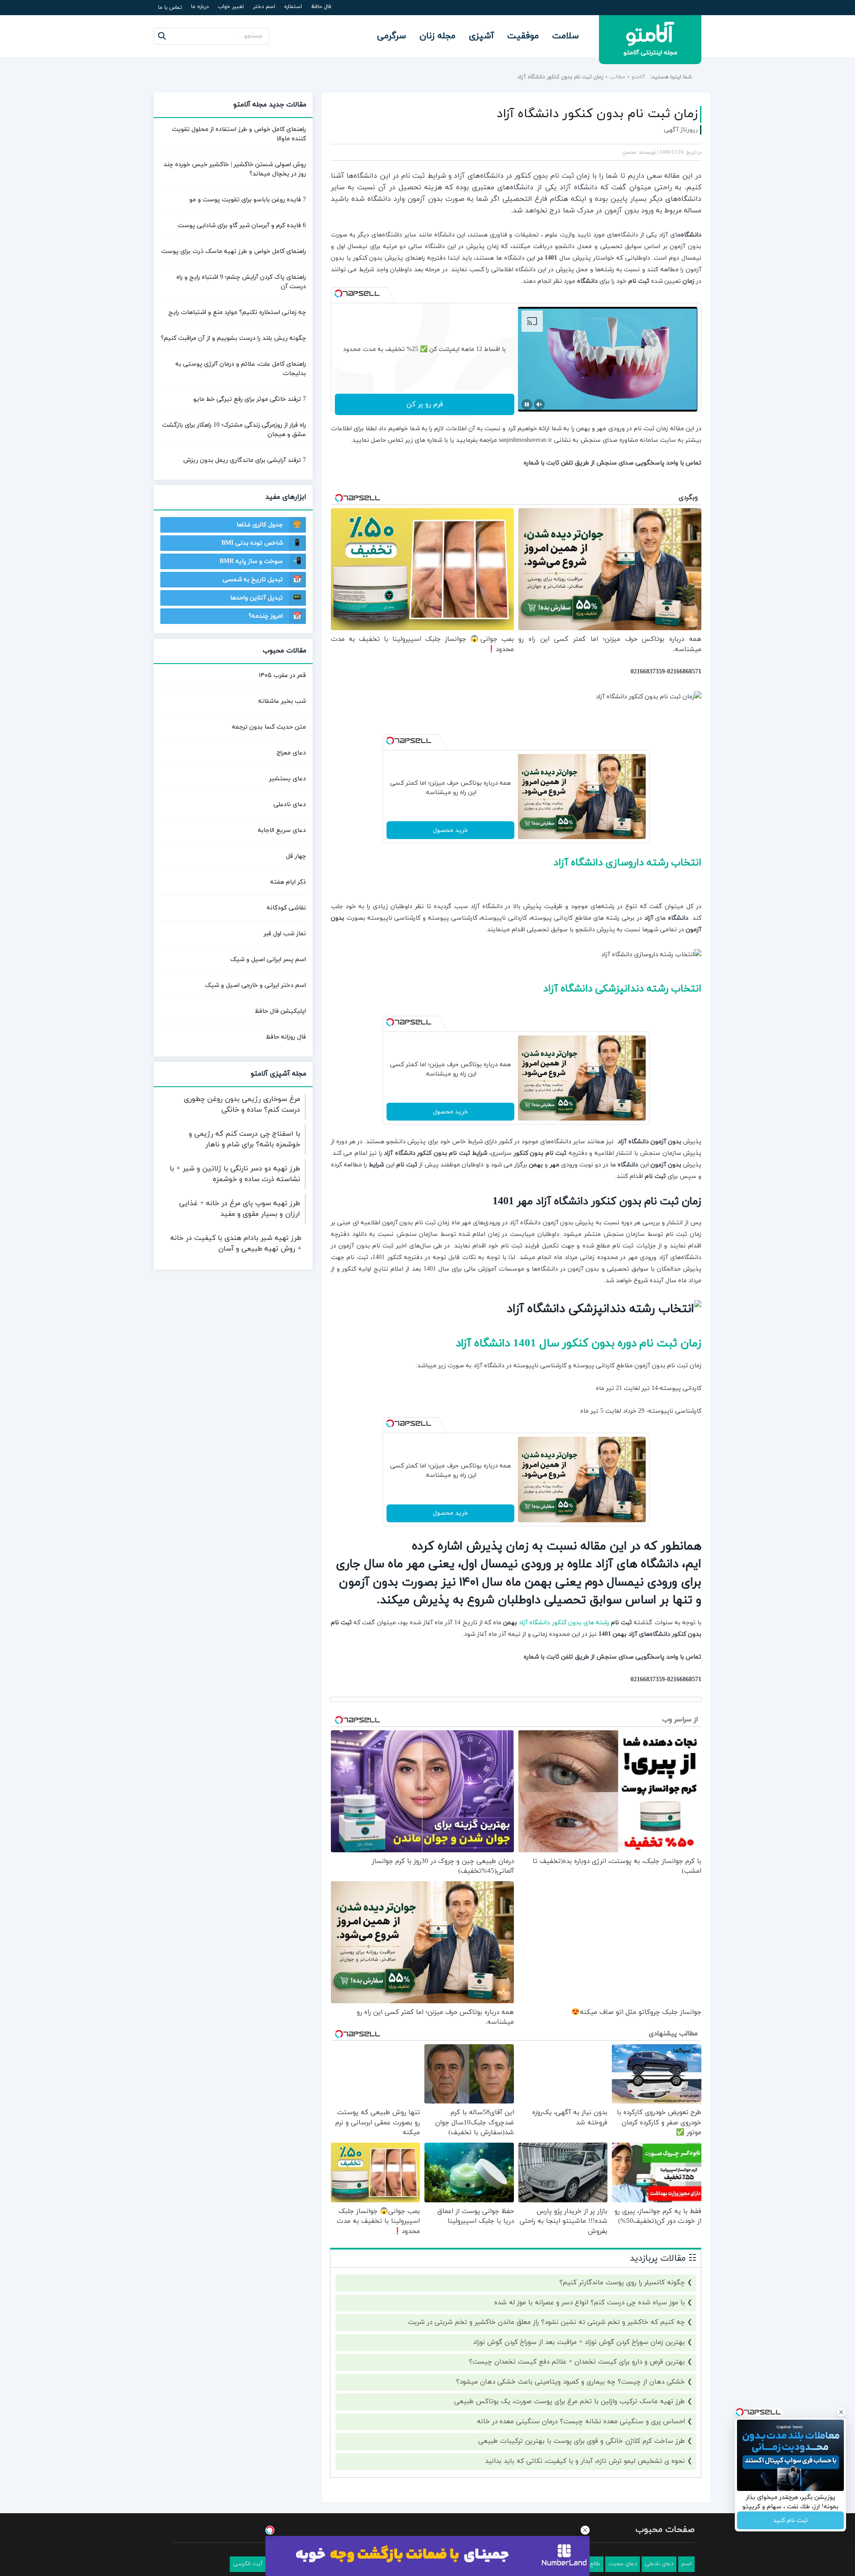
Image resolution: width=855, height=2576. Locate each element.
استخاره (293, 7)
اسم (686, 2564)
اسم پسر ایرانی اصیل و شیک (268, 960)
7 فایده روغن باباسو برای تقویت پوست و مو (248, 200)
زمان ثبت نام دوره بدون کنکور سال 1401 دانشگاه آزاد (569, 1343)
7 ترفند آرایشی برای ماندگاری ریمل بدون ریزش (245, 460)
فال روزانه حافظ (286, 1037)
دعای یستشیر (287, 779)
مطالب (617, 77)
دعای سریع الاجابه (282, 830)
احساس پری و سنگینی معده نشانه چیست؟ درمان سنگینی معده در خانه (581, 2422)
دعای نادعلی (290, 805)
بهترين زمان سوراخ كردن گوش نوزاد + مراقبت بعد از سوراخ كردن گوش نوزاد (579, 2342)
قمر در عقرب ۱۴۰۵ (282, 675)
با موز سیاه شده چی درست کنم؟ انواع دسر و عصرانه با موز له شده (590, 2303)
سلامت (566, 36)
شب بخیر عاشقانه (282, 701)
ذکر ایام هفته (288, 882)
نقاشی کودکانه (286, 908)
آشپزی (481, 36)
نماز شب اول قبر (285, 934)
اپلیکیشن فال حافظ (280, 1011)
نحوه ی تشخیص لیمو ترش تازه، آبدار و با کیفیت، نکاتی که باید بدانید (585, 2461)
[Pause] (527, 404)
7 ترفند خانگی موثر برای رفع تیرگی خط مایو (250, 399)
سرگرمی (392, 36)
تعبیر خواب (231, 7)
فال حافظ (321, 7)
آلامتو (638, 77)
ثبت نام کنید (790, 2521)
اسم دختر (264, 7)
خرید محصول (450, 830)
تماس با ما (170, 8)
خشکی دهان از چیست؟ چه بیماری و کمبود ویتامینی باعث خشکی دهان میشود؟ (570, 2382)
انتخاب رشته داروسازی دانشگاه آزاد (623, 863)
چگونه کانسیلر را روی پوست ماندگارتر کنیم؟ (622, 2283)
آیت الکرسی (248, 2564)
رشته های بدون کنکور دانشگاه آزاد (564, 1623)
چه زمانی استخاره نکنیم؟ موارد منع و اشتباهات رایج (237, 312)
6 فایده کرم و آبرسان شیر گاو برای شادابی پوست (242, 226)
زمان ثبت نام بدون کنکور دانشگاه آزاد (597, 114)
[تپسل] (338, 293)
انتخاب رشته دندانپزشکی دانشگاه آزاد (617, 989)
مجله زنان (438, 36)
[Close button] (585, 2530)
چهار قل (296, 856)
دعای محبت (623, 2564)
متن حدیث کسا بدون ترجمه (269, 727)
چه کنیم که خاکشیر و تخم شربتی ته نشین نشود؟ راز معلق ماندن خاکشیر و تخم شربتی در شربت (546, 2322)
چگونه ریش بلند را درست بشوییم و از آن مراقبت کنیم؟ (233, 338)
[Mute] (539, 404)
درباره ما (200, 7)
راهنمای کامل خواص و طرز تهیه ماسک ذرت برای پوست (234, 251)
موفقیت (523, 36)
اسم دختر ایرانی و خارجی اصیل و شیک (255, 985)
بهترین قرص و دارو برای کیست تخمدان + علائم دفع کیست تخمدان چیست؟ (577, 2362)
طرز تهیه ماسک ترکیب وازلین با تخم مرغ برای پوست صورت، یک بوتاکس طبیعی (570, 2402)
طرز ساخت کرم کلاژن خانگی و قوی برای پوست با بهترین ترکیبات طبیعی (582, 2441)
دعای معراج (291, 753)
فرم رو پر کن (425, 404)
